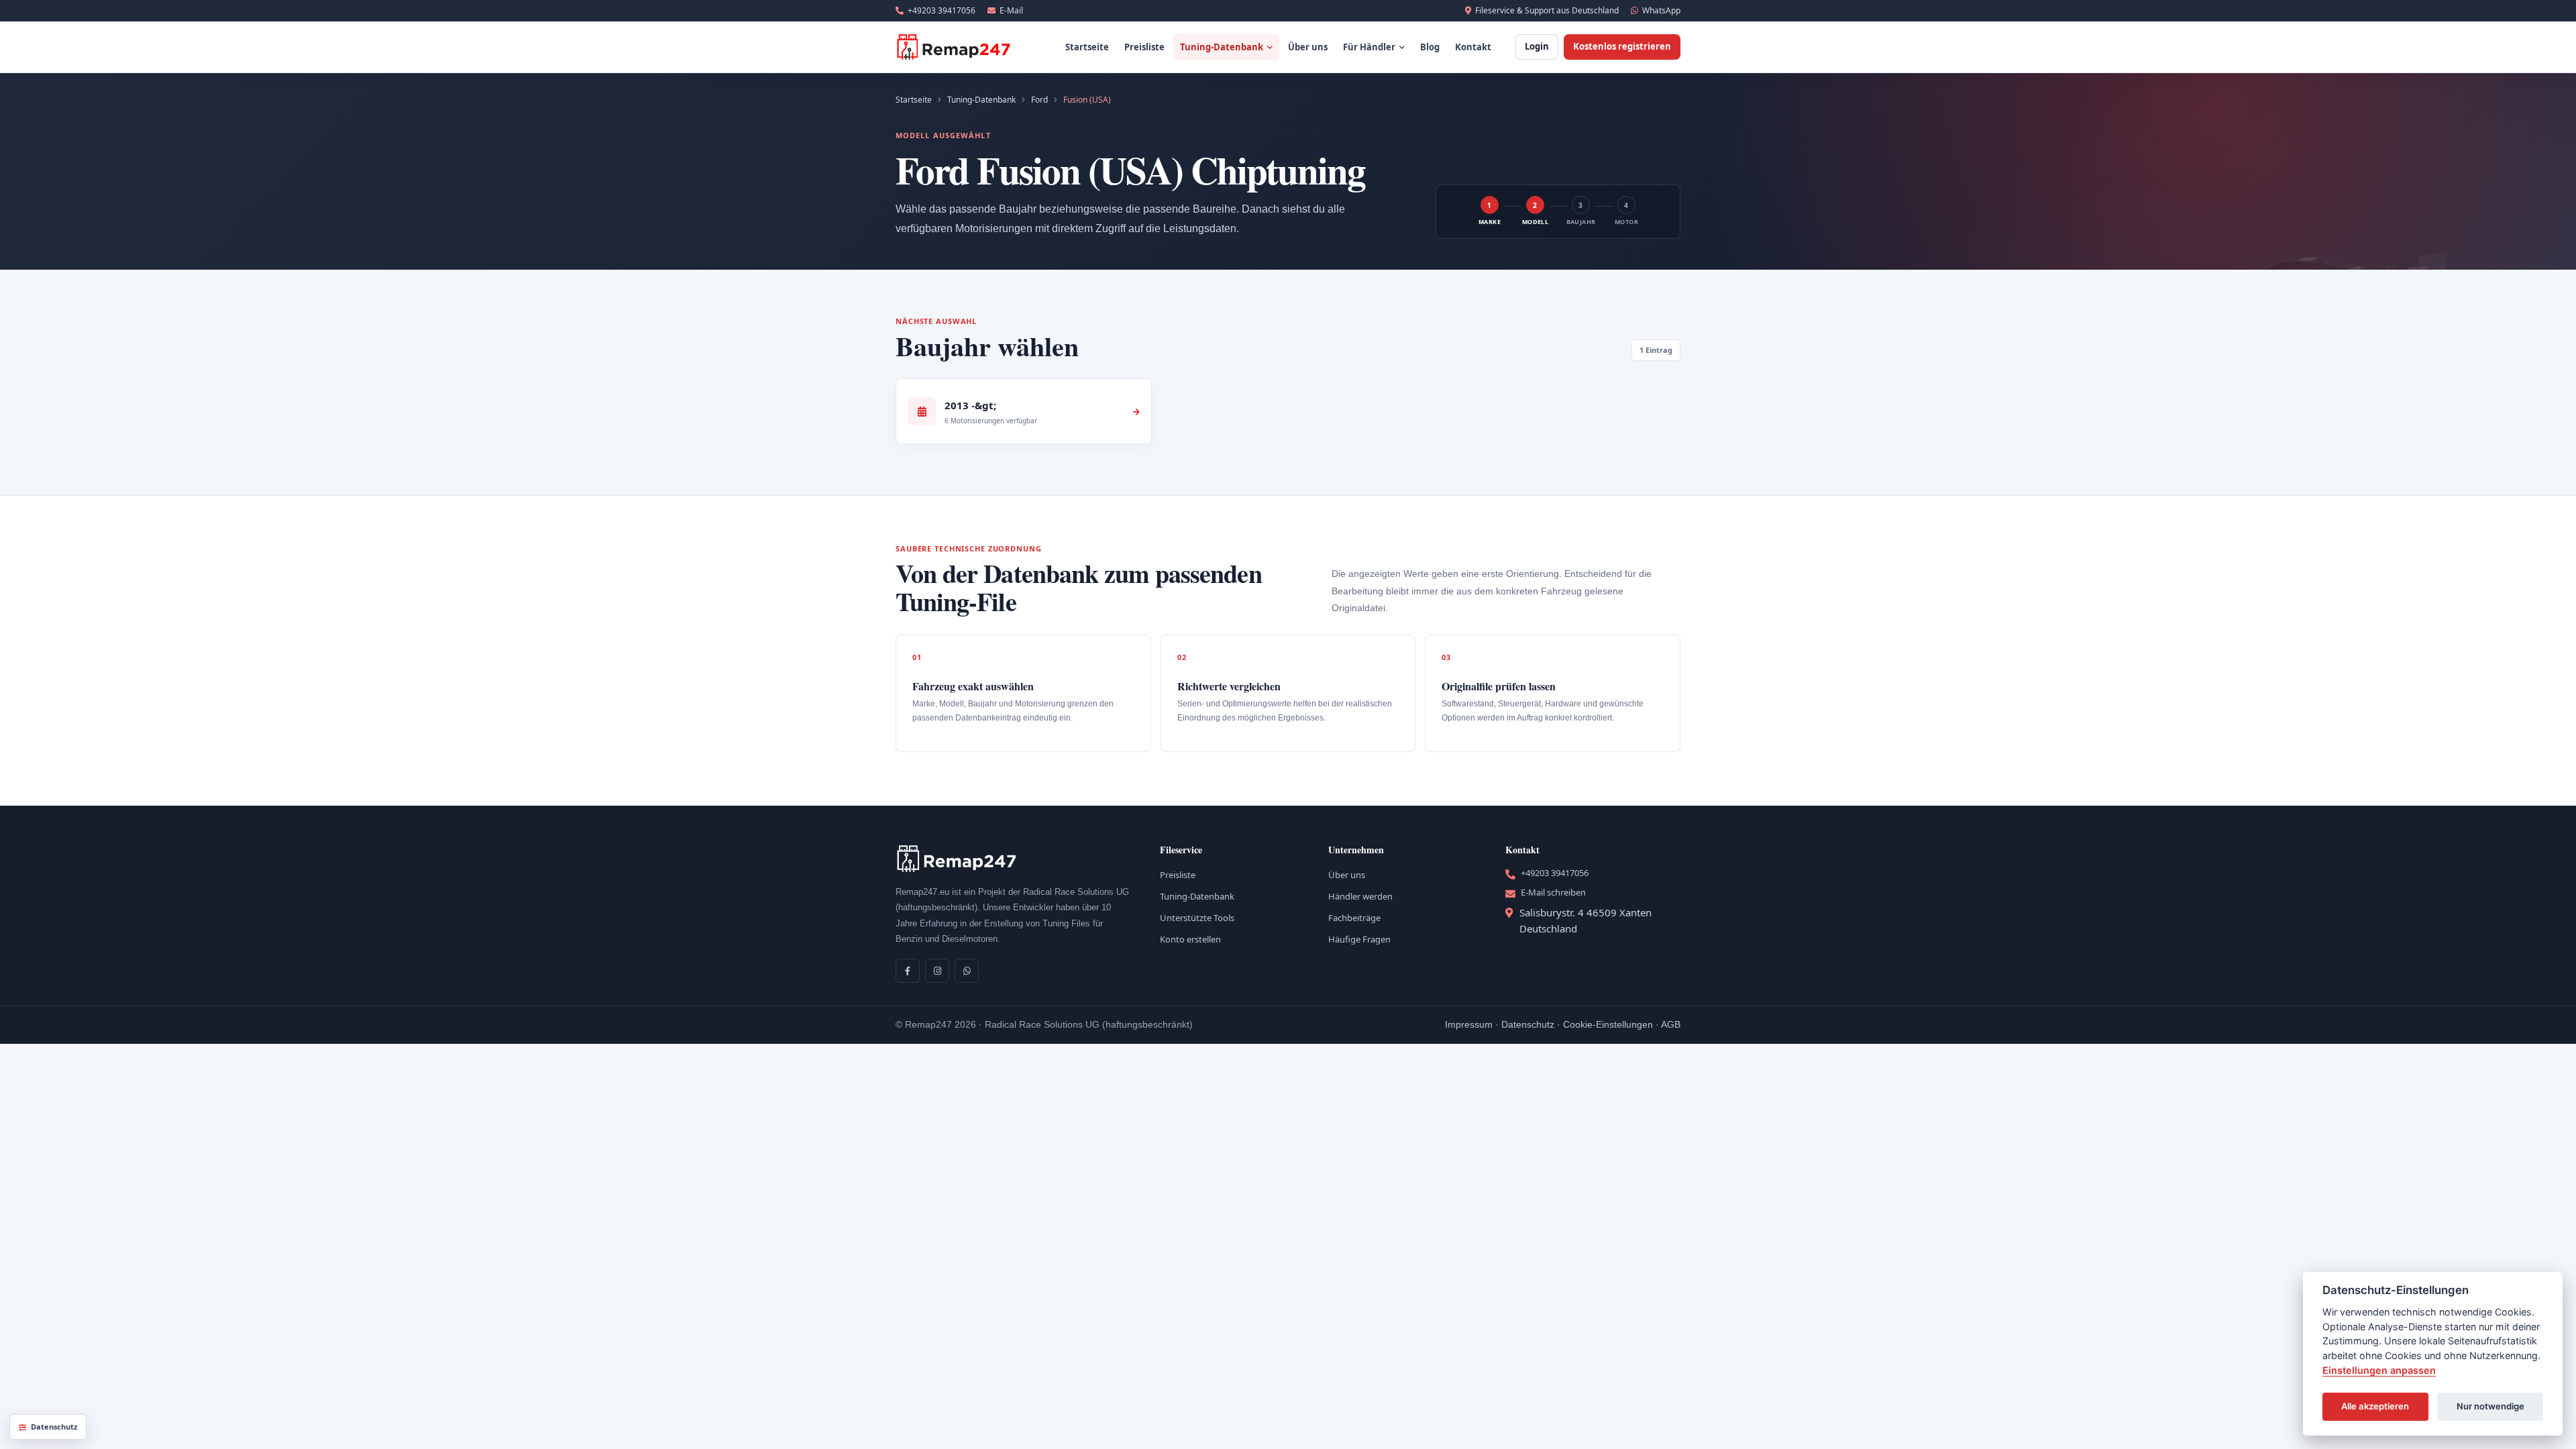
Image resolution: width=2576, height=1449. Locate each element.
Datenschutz (1528, 1024)
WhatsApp (1661, 10)
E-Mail (1011, 10)
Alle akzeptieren (2375, 1406)
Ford (1039, 100)
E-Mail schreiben (1553, 892)
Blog (1430, 47)
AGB (1671, 1024)
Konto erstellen (1190, 939)
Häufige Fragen (1359, 939)
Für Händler (1369, 47)
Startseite (1087, 47)
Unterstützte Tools (1197, 918)
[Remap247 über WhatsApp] (967, 971)
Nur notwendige (2490, 1406)
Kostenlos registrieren (1622, 46)
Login (1537, 46)
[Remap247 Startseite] (954, 47)
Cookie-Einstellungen (1608, 1024)
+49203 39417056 (942, 10)
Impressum (1469, 1024)
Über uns (1308, 47)
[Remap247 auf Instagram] (937, 971)
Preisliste (1144, 47)
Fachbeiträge (1354, 918)
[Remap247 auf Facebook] (908, 971)
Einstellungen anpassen (2379, 1370)
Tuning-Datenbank (1222, 47)
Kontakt (1473, 47)
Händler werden (1360, 896)
